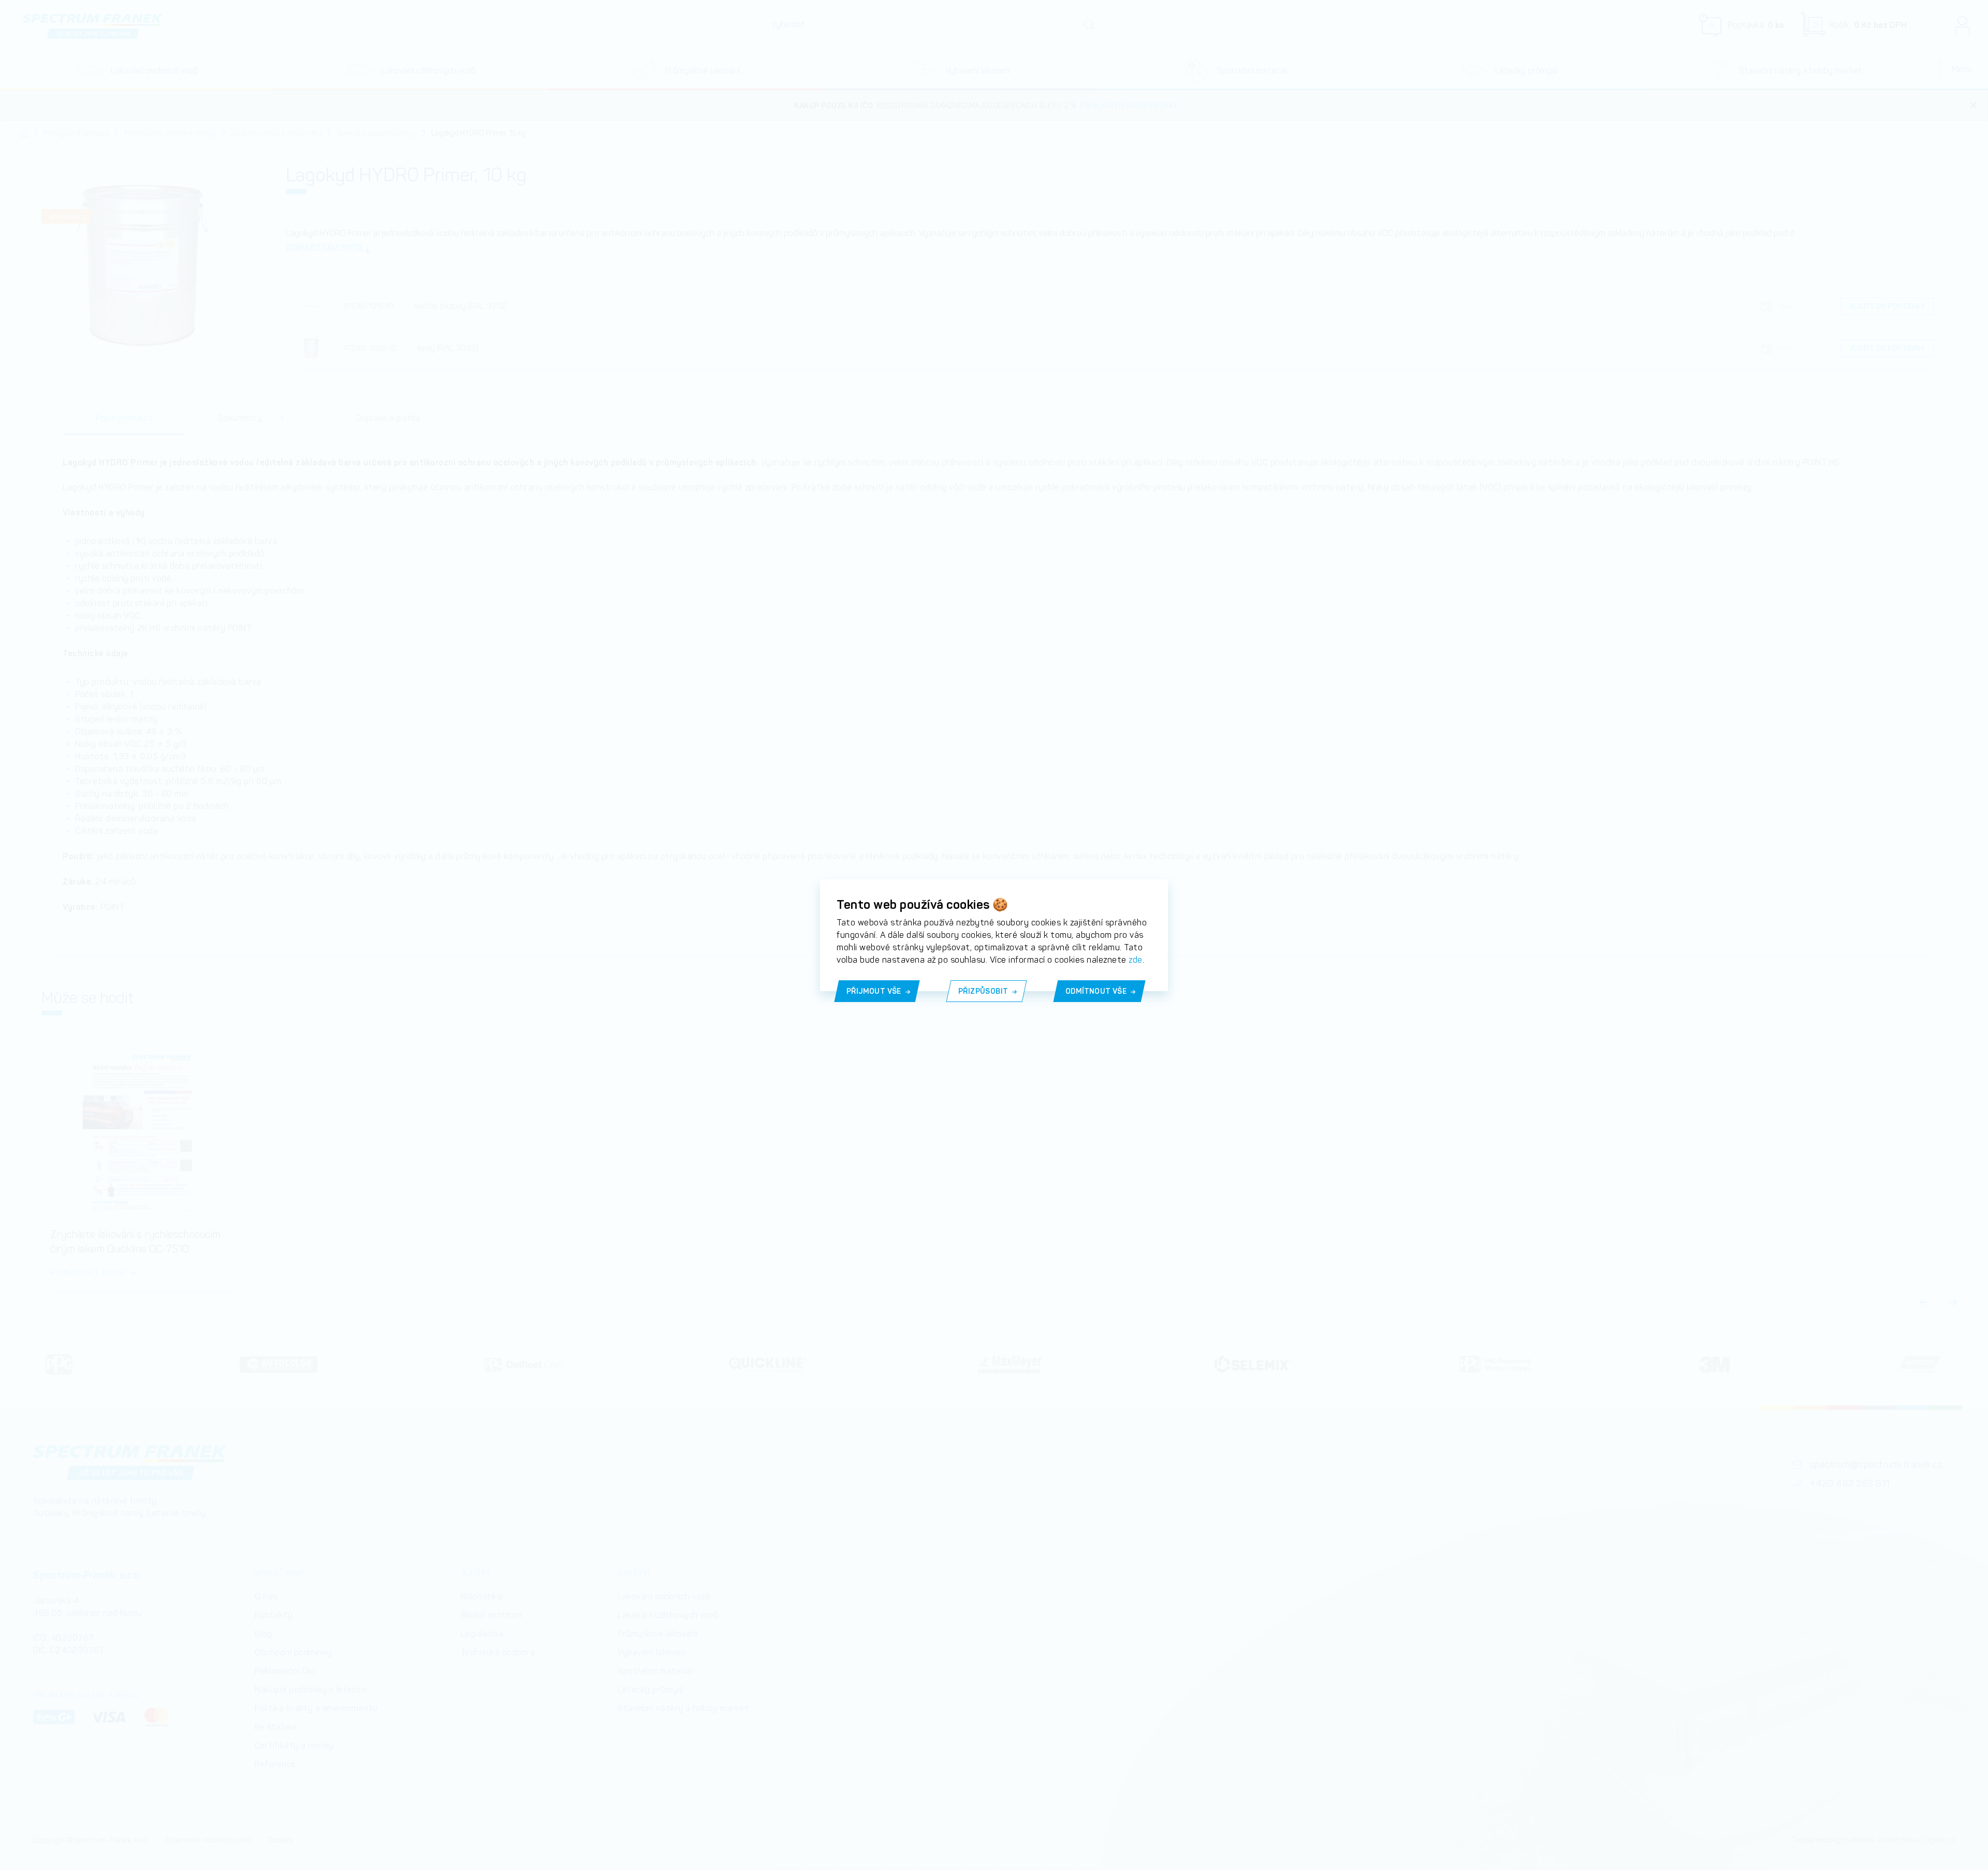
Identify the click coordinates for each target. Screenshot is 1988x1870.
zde (1136, 960)
